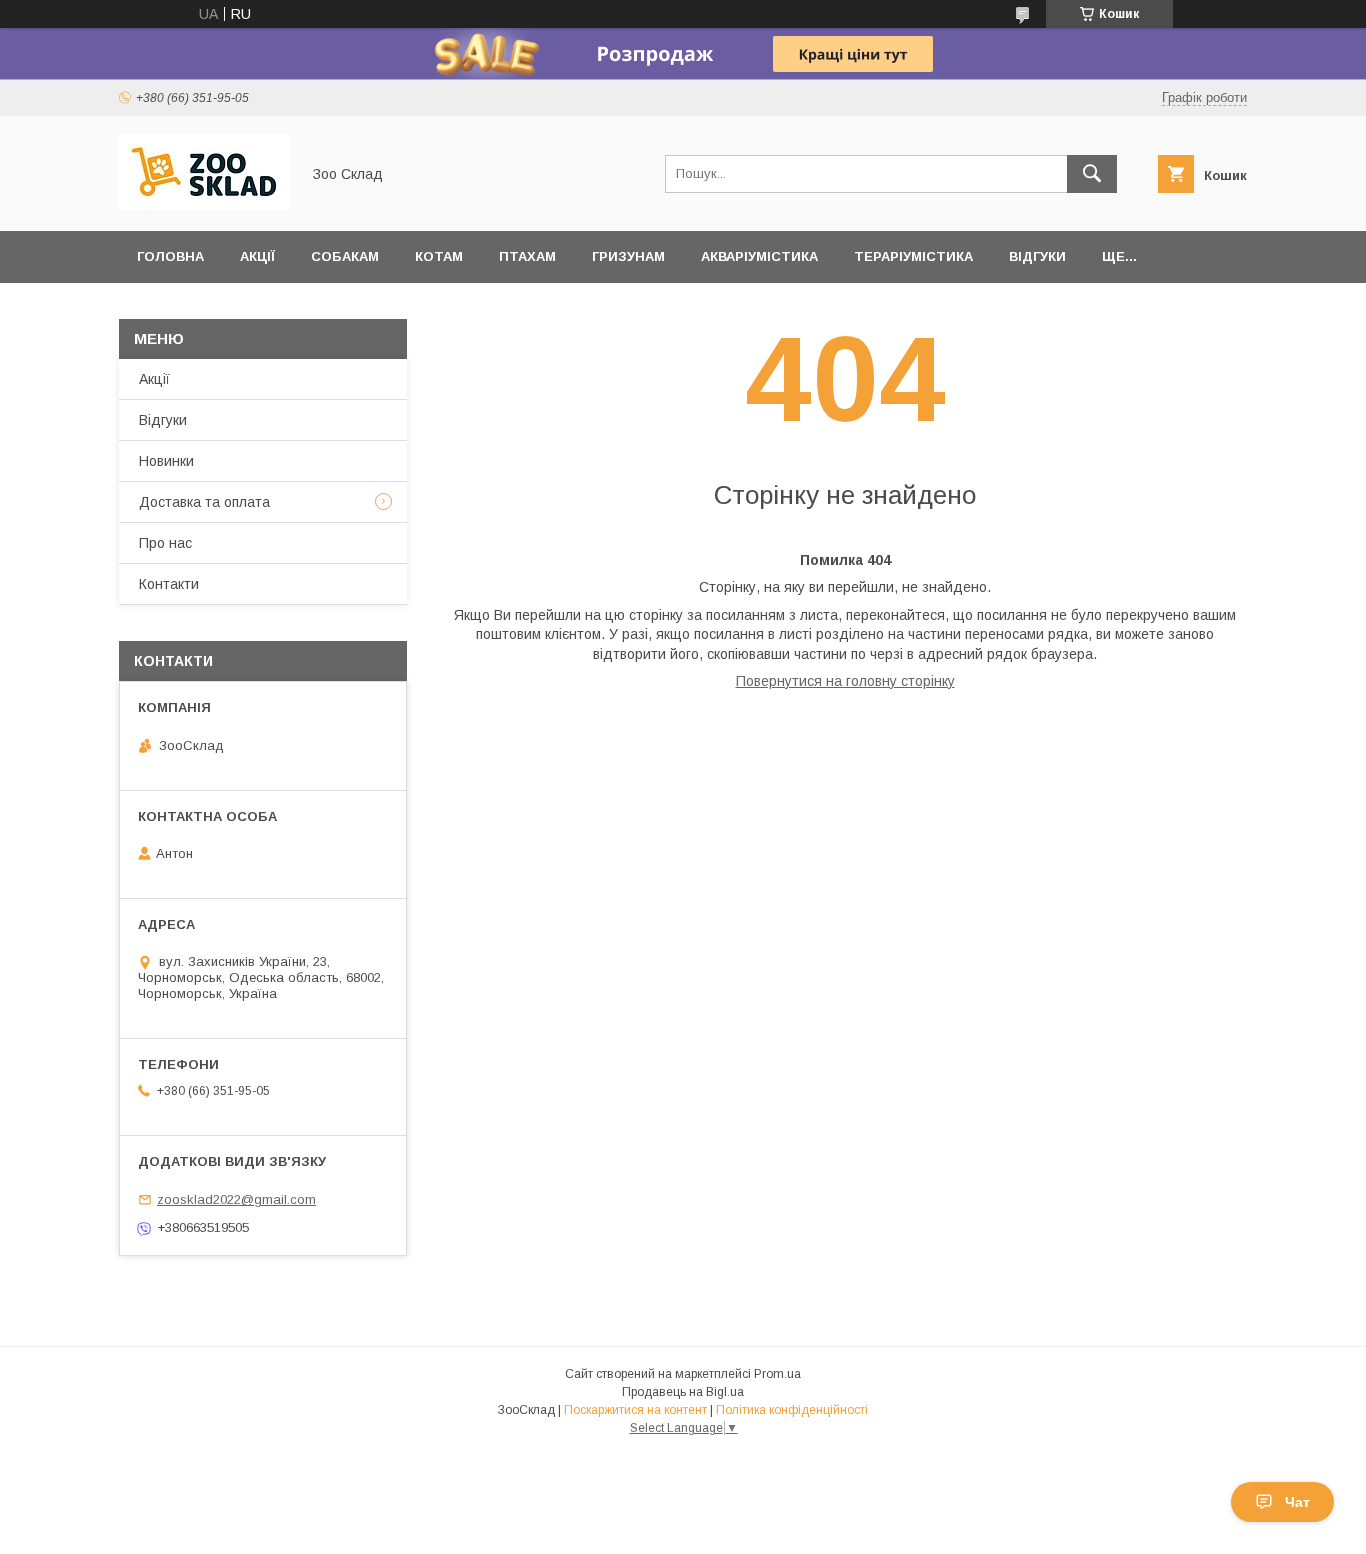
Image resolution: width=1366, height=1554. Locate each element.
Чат (1297, 1502)
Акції (257, 256)
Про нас (165, 543)
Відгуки (1037, 256)
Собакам (345, 256)
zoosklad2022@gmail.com (236, 1199)
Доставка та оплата (204, 502)
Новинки (166, 461)
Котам (439, 256)
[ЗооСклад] (204, 205)
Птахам (527, 256)
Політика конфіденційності (792, 1410)
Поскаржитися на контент (635, 1410)
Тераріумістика (913, 256)
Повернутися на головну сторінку (845, 681)
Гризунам (628, 256)
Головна (170, 256)
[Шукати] (1092, 174)
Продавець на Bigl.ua (683, 1392)
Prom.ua (777, 1374)
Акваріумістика (759, 256)
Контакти (169, 584)
